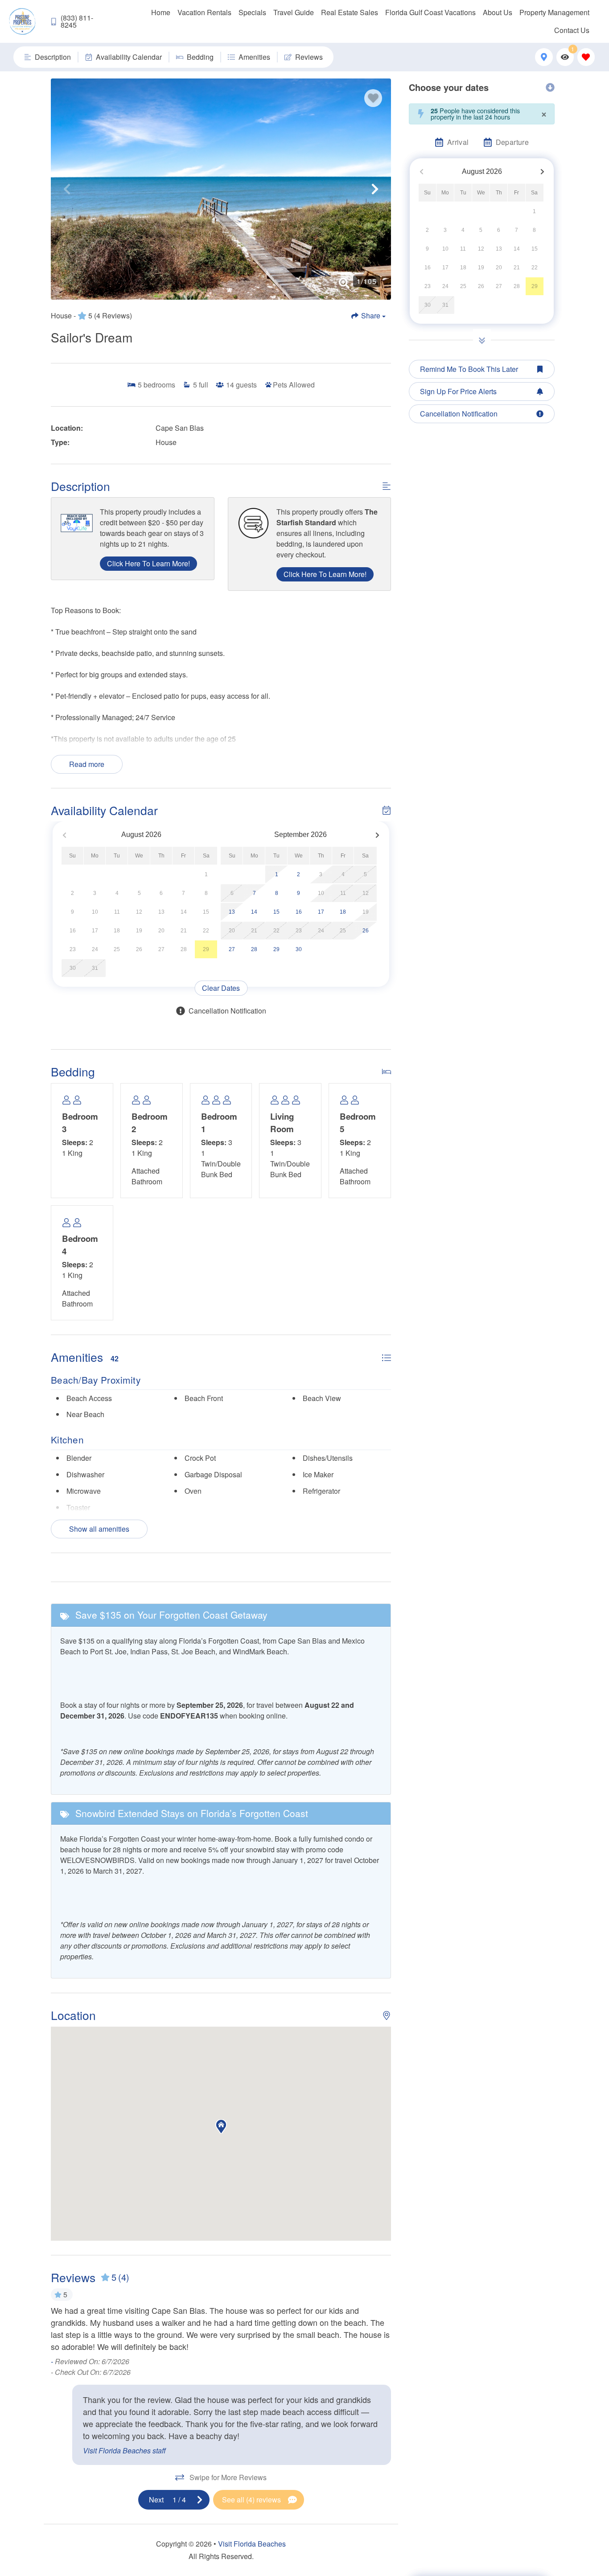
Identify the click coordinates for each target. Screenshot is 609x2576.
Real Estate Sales (350, 12)
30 (299, 949)
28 (254, 949)
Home (161, 12)
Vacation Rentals (204, 12)
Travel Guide (294, 12)
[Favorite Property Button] (373, 98)
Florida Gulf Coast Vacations (430, 12)
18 (343, 912)
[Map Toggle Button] (544, 57)
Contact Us (572, 30)
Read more (87, 764)
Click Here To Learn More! (148, 563)
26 (366, 931)
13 (232, 912)
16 (299, 912)
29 (276, 949)
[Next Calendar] (377, 835)
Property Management (554, 12)
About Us (498, 12)
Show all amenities (99, 1529)
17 (321, 912)
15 (276, 912)
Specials (252, 12)
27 (232, 949)
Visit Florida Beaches (252, 2544)
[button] (67, 189)
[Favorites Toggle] (586, 57)
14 (254, 912)
